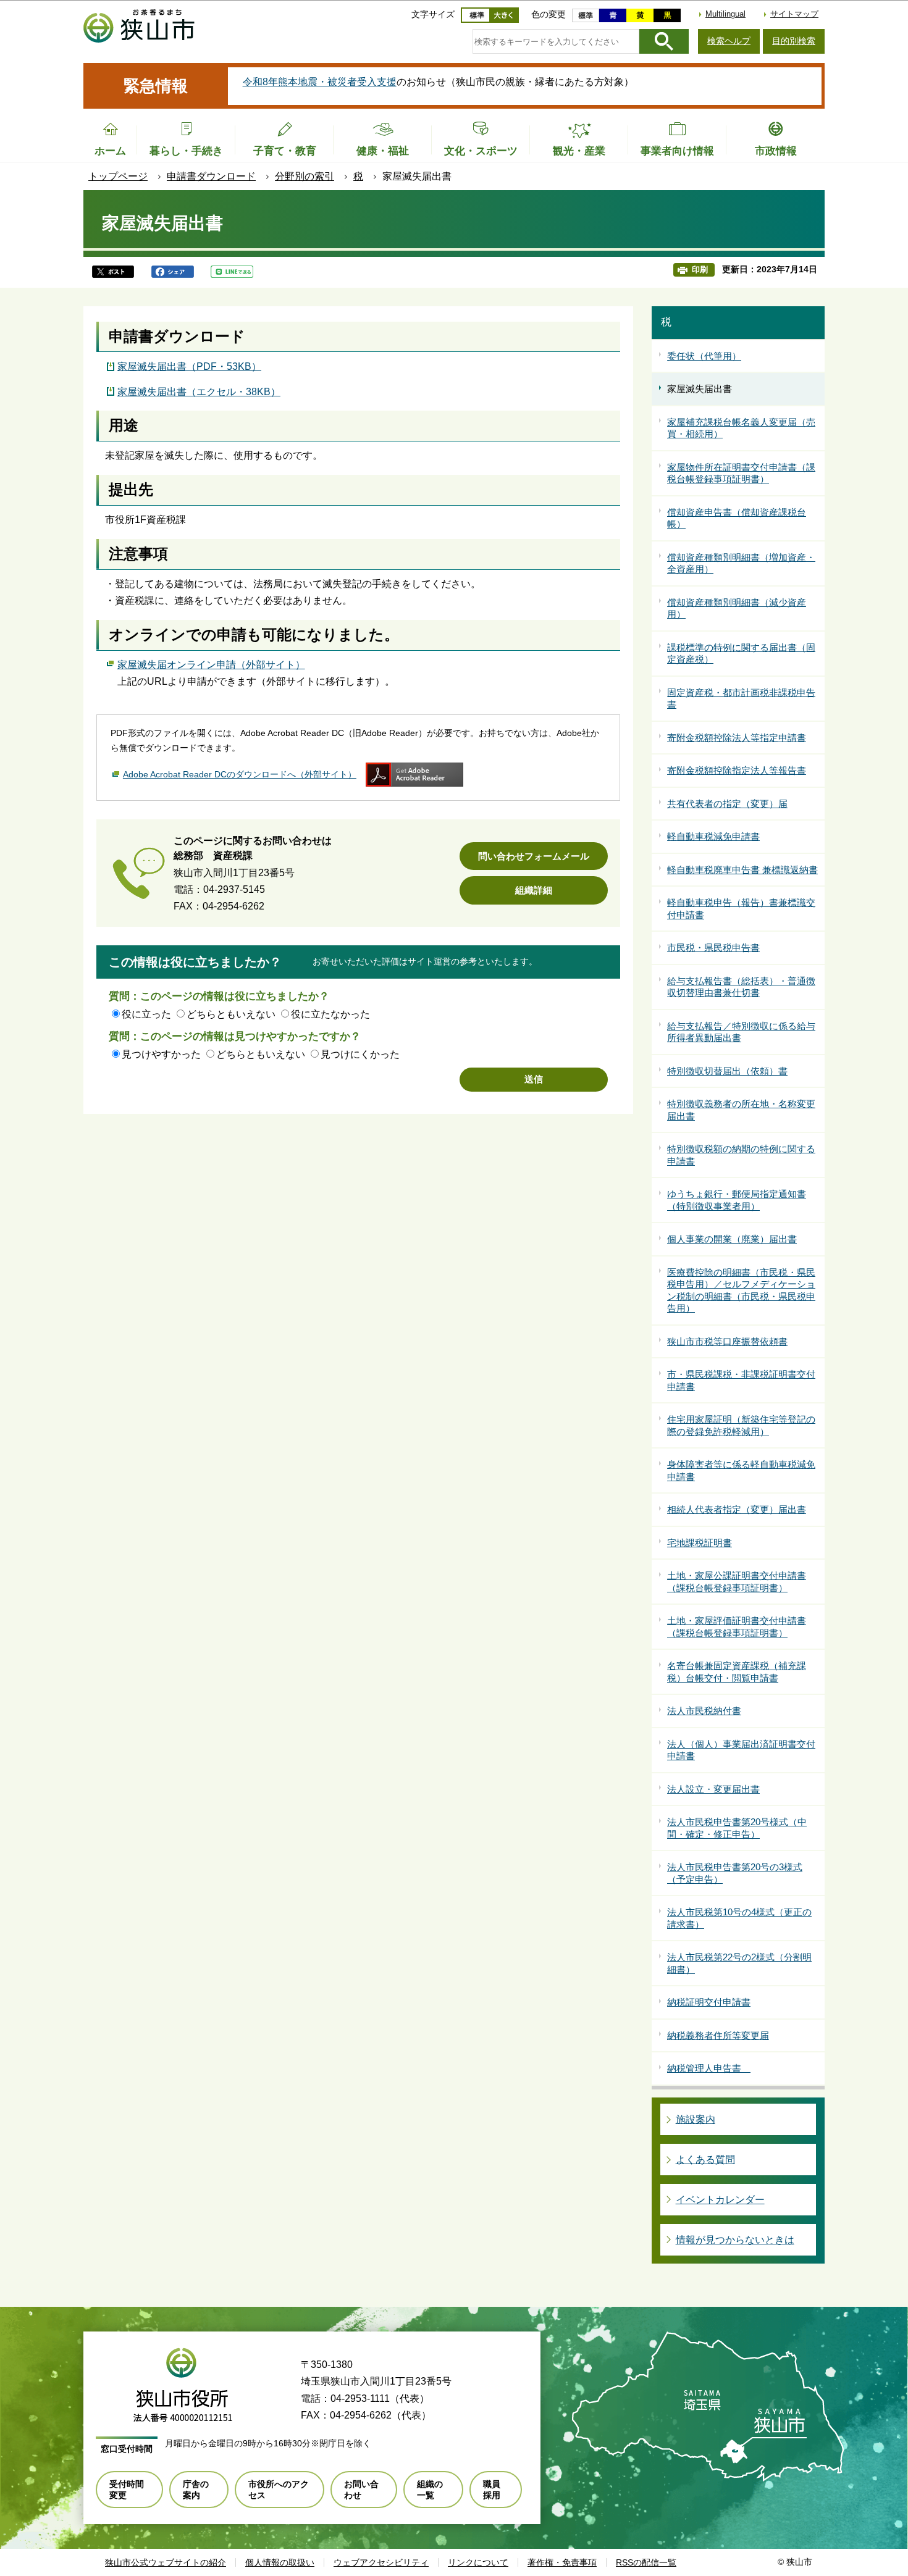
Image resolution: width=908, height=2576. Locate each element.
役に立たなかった (330, 1014)
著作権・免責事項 (562, 2562)
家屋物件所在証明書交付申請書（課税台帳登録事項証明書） (741, 473)
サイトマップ (794, 14)
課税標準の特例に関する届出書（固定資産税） (741, 654)
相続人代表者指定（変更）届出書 (737, 1509)
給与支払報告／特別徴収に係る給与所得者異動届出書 (741, 1032)
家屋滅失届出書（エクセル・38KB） (199, 392)
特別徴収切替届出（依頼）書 (727, 1071)
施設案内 (696, 2119)
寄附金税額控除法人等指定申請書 (737, 738)
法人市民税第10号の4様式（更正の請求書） (739, 1918)
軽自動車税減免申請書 (713, 836)
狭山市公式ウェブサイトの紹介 (166, 2562)
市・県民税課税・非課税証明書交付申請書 (741, 1380)
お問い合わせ (361, 2490)
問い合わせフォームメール (534, 856)
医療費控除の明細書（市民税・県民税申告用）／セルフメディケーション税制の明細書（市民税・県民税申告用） (741, 1290)
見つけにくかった (360, 1054)
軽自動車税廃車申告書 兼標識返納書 (742, 870)
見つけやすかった (161, 1054)
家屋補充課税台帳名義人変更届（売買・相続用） (741, 428)
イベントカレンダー (720, 2200)
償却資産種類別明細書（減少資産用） (737, 608)
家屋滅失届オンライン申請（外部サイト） (211, 665)
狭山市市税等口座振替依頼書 (727, 1341)
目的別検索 (794, 41)
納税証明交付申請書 (709, 2002)
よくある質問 (705, 2160)
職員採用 (492, 2490)
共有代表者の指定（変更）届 (727, 804)
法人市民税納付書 (704, 1711)
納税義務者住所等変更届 (718, 2035)
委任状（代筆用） (704, 356)
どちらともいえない (231, 1014)
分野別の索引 (305, 176)
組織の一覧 (430, 2490)
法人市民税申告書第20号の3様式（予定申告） (735, 1873)
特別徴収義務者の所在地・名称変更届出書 (741, 1110)
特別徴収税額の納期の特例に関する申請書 (741, 1155)
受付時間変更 (127, 2490)
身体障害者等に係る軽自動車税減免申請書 (741, 1470)
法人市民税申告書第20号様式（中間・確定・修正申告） (737, 1828)
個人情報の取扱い (280, 2562)
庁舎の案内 (196, 2490)
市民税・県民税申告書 (713, 947)
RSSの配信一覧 (646, 2562)
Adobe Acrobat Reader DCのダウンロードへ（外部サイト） (240, 774)
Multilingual (725, 14)
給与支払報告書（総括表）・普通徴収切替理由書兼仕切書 (741, 987)
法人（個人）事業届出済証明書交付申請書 (741, 1750)
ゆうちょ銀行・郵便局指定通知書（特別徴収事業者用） (737, 1200)
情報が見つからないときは (735, 2240)
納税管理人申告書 (709, 2068)
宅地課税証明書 (700, 1543)
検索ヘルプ (729, 41)
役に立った (146, 1014)
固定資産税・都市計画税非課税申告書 (741, 699)
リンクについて (478, 2562)
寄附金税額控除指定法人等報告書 (737, 770)
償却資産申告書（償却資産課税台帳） (737, 518)
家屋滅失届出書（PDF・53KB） (189, 366)
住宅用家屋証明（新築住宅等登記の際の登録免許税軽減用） (741, 1425)
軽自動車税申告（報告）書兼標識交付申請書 (741, 909)
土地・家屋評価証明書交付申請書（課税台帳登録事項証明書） (737, 1627)
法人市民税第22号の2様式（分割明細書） (739, 1963)
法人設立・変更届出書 (713, 1789)
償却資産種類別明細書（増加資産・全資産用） (741, 563)
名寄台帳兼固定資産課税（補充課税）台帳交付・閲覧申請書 (737, 1672)
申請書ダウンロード (211, 176)
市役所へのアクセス (279, 2490)
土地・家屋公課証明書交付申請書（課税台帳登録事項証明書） (737, 1582)
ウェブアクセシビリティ (381, 2562)
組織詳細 (534, 890)
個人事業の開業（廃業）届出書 (732, 1239)
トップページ (118, 176)
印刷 (700, 270)
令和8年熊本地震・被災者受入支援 (320, 82)
